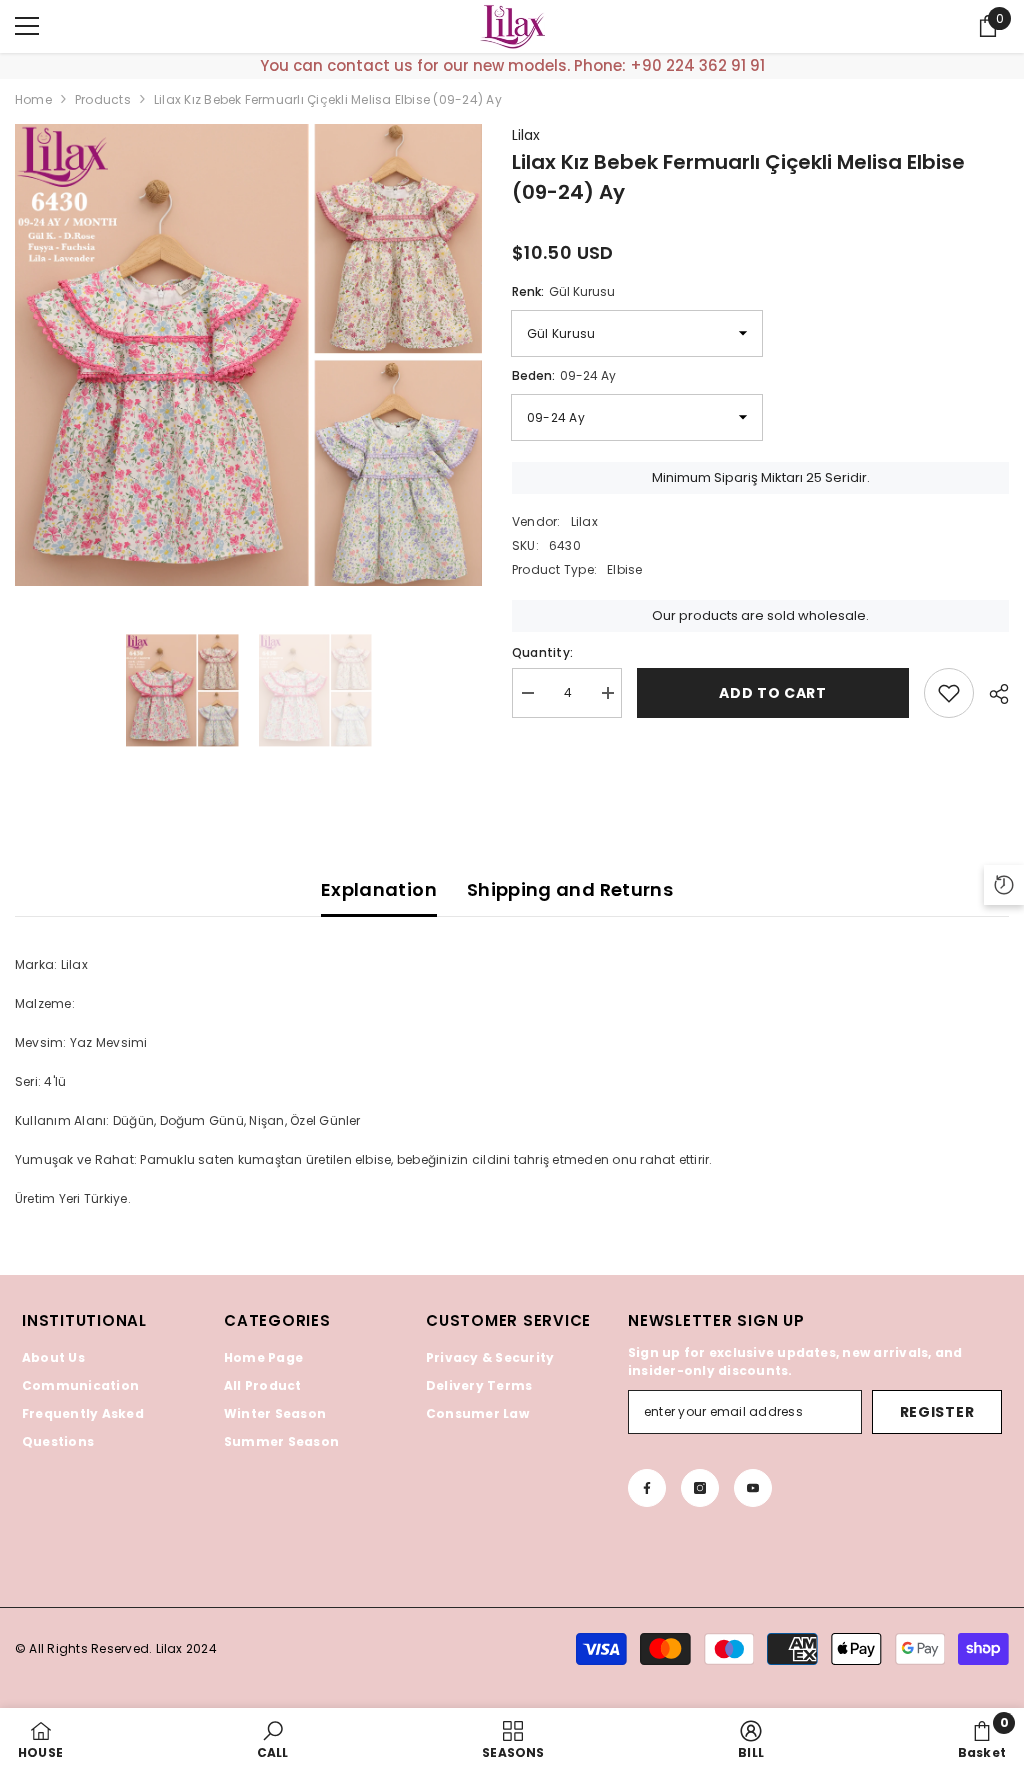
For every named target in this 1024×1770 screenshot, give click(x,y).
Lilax (526, 135)
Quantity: (542, 652)
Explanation (379, 889)
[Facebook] (647, 1488)
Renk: (563, 291)
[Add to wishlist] (949, 693)
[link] (273, 1739)
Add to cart (773, 693)
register (937, 1412)
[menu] (27, 26)
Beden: (564, 375)
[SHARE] (991, 694)
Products (103, 99)
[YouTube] (753, 1488)
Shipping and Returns (570, 889)
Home (33, 99)
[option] (248, 355)
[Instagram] (700, 1488)
